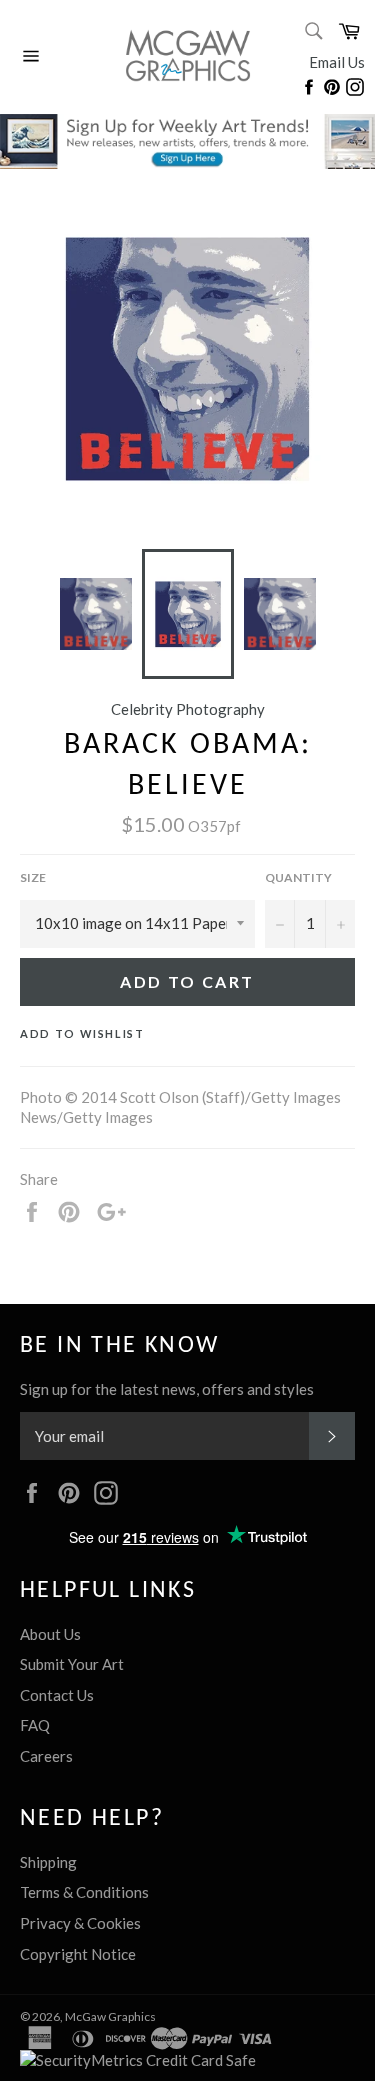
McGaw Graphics (110, 2016)
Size (33, 877)
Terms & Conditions (84, 1892)
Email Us (337, 62)
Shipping (48, 1862)
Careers (46, 1756)
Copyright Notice (78, 1954)
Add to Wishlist (82, 1033)
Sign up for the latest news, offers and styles (167, 1389)
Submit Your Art (72, 1664)
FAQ (35, 1725)
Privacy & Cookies (80, 1923)
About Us (50, 1634)
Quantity (298, 877)
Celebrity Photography (188, 709)
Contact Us (57, 1695)
